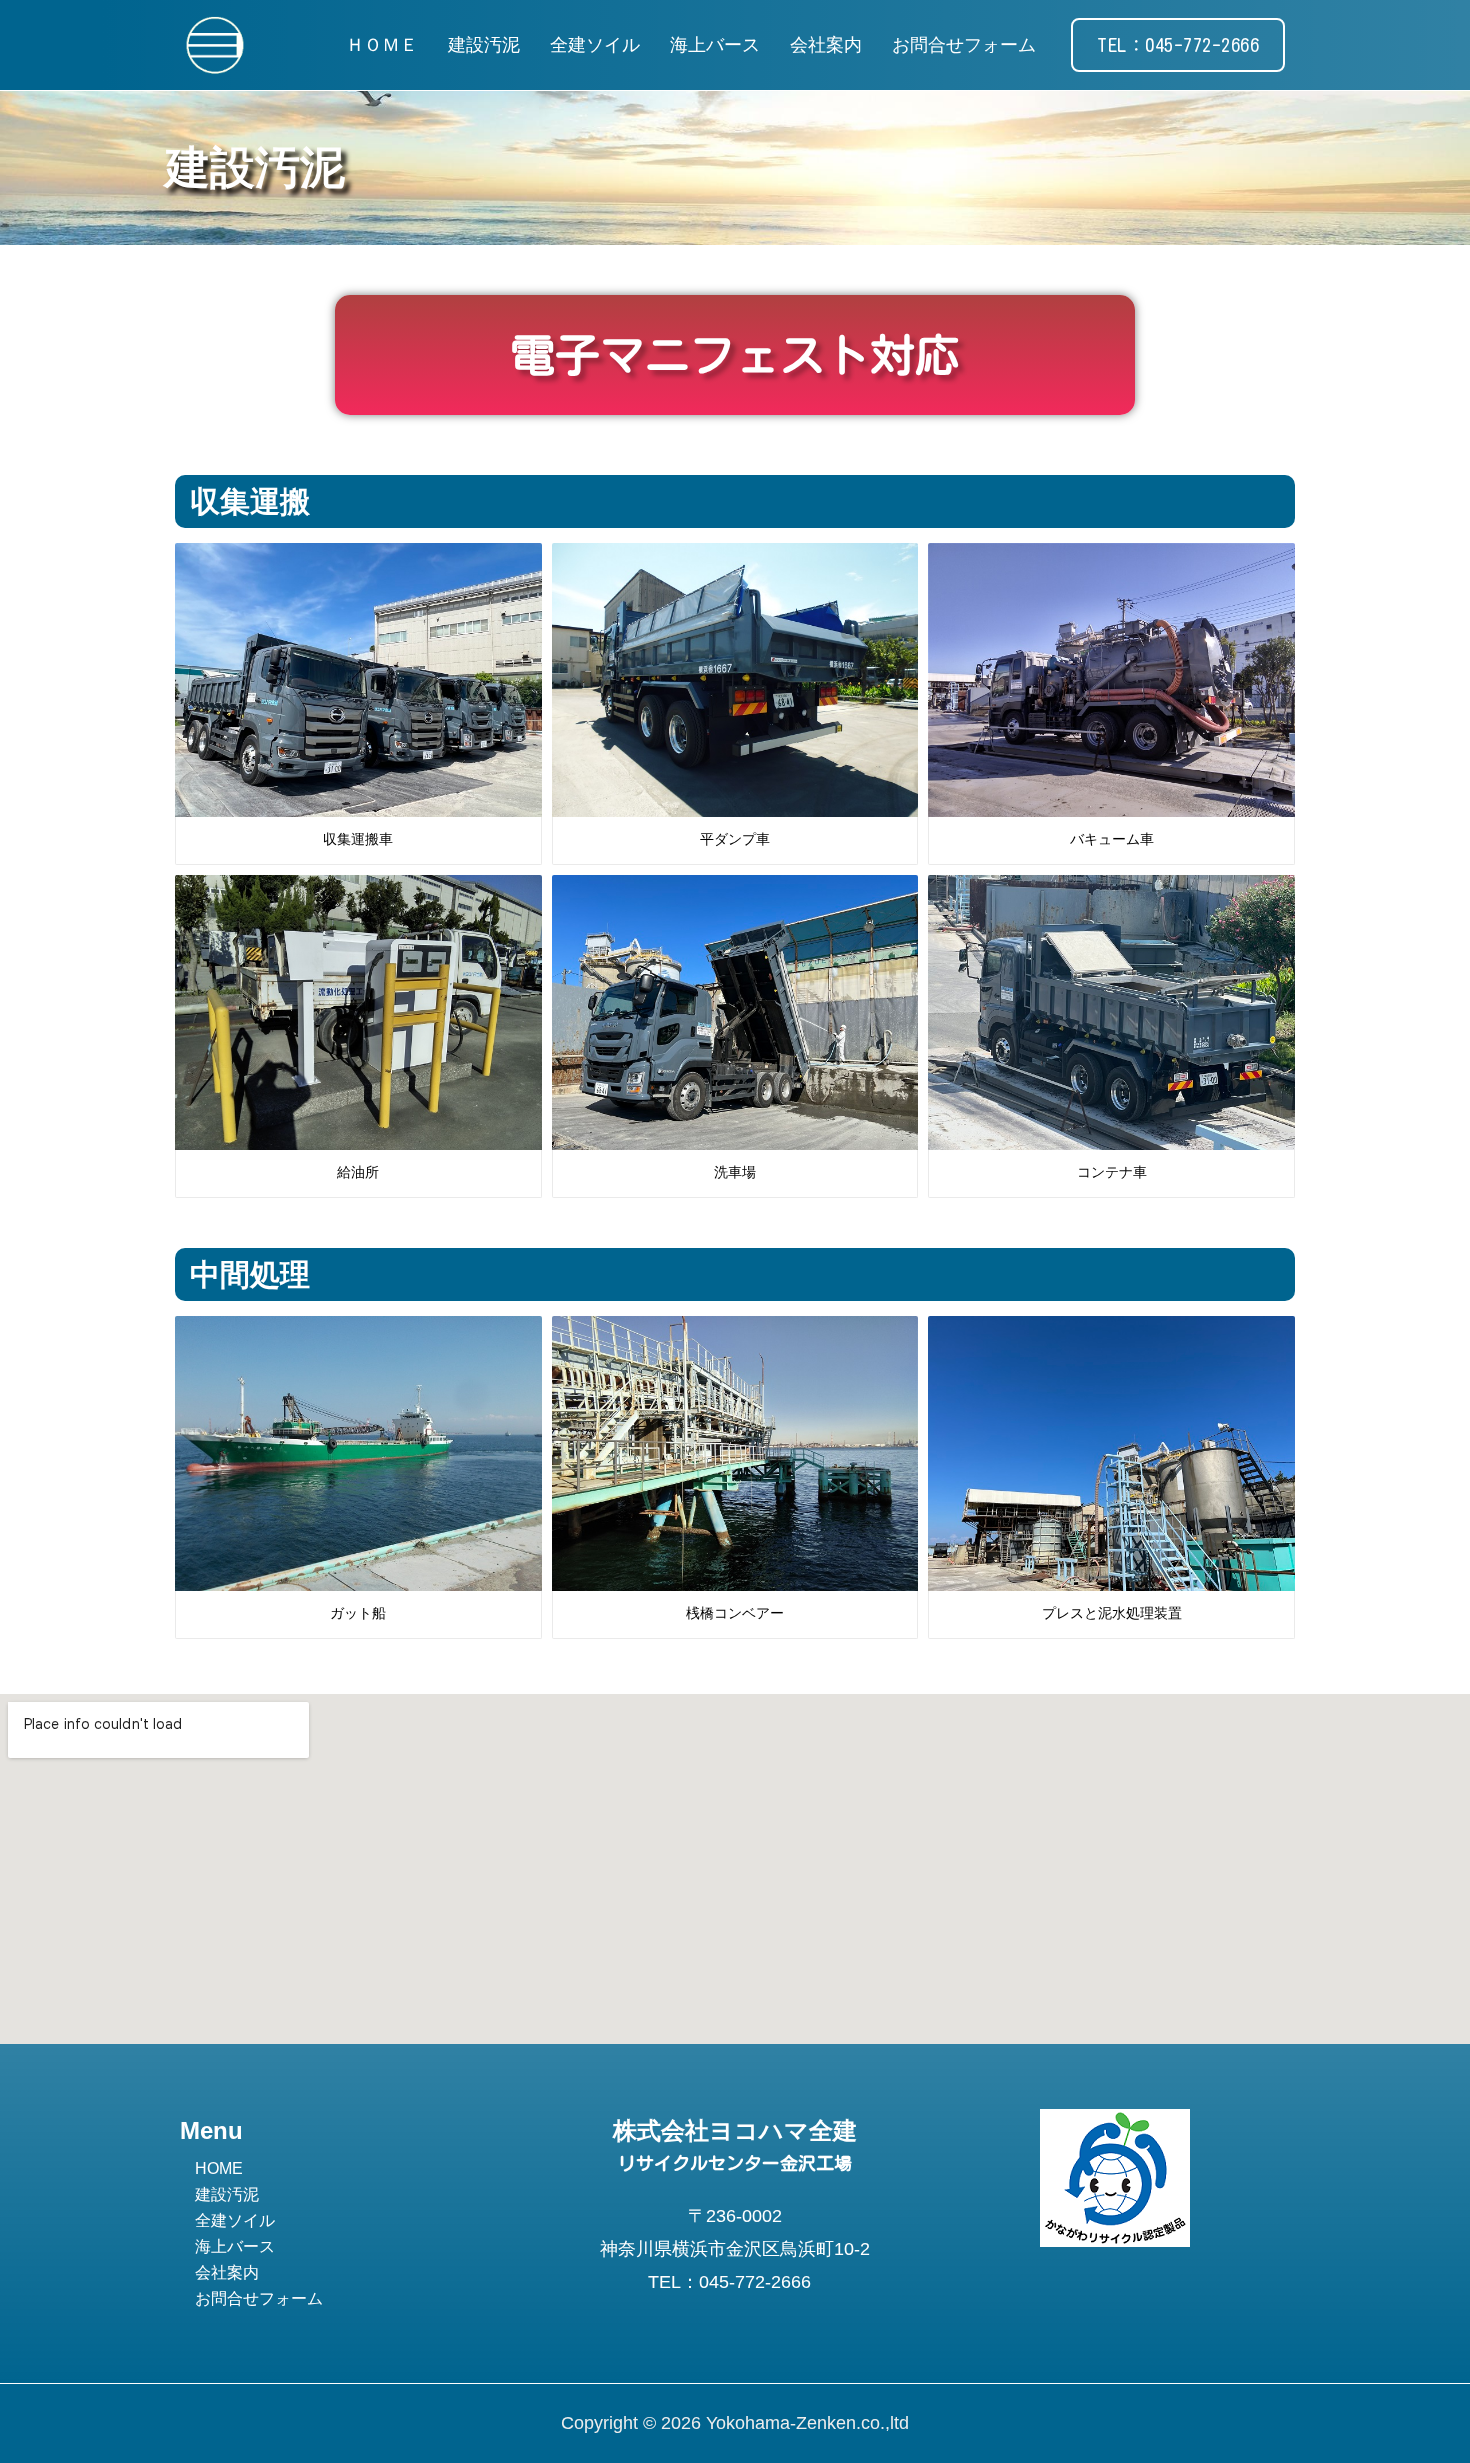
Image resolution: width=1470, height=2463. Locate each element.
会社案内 (826, 45)
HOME (219, 2168)
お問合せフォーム (964, 45)
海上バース (715, 45)
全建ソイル (595, 45)
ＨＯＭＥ (382, 45)
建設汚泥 (484, 45)
